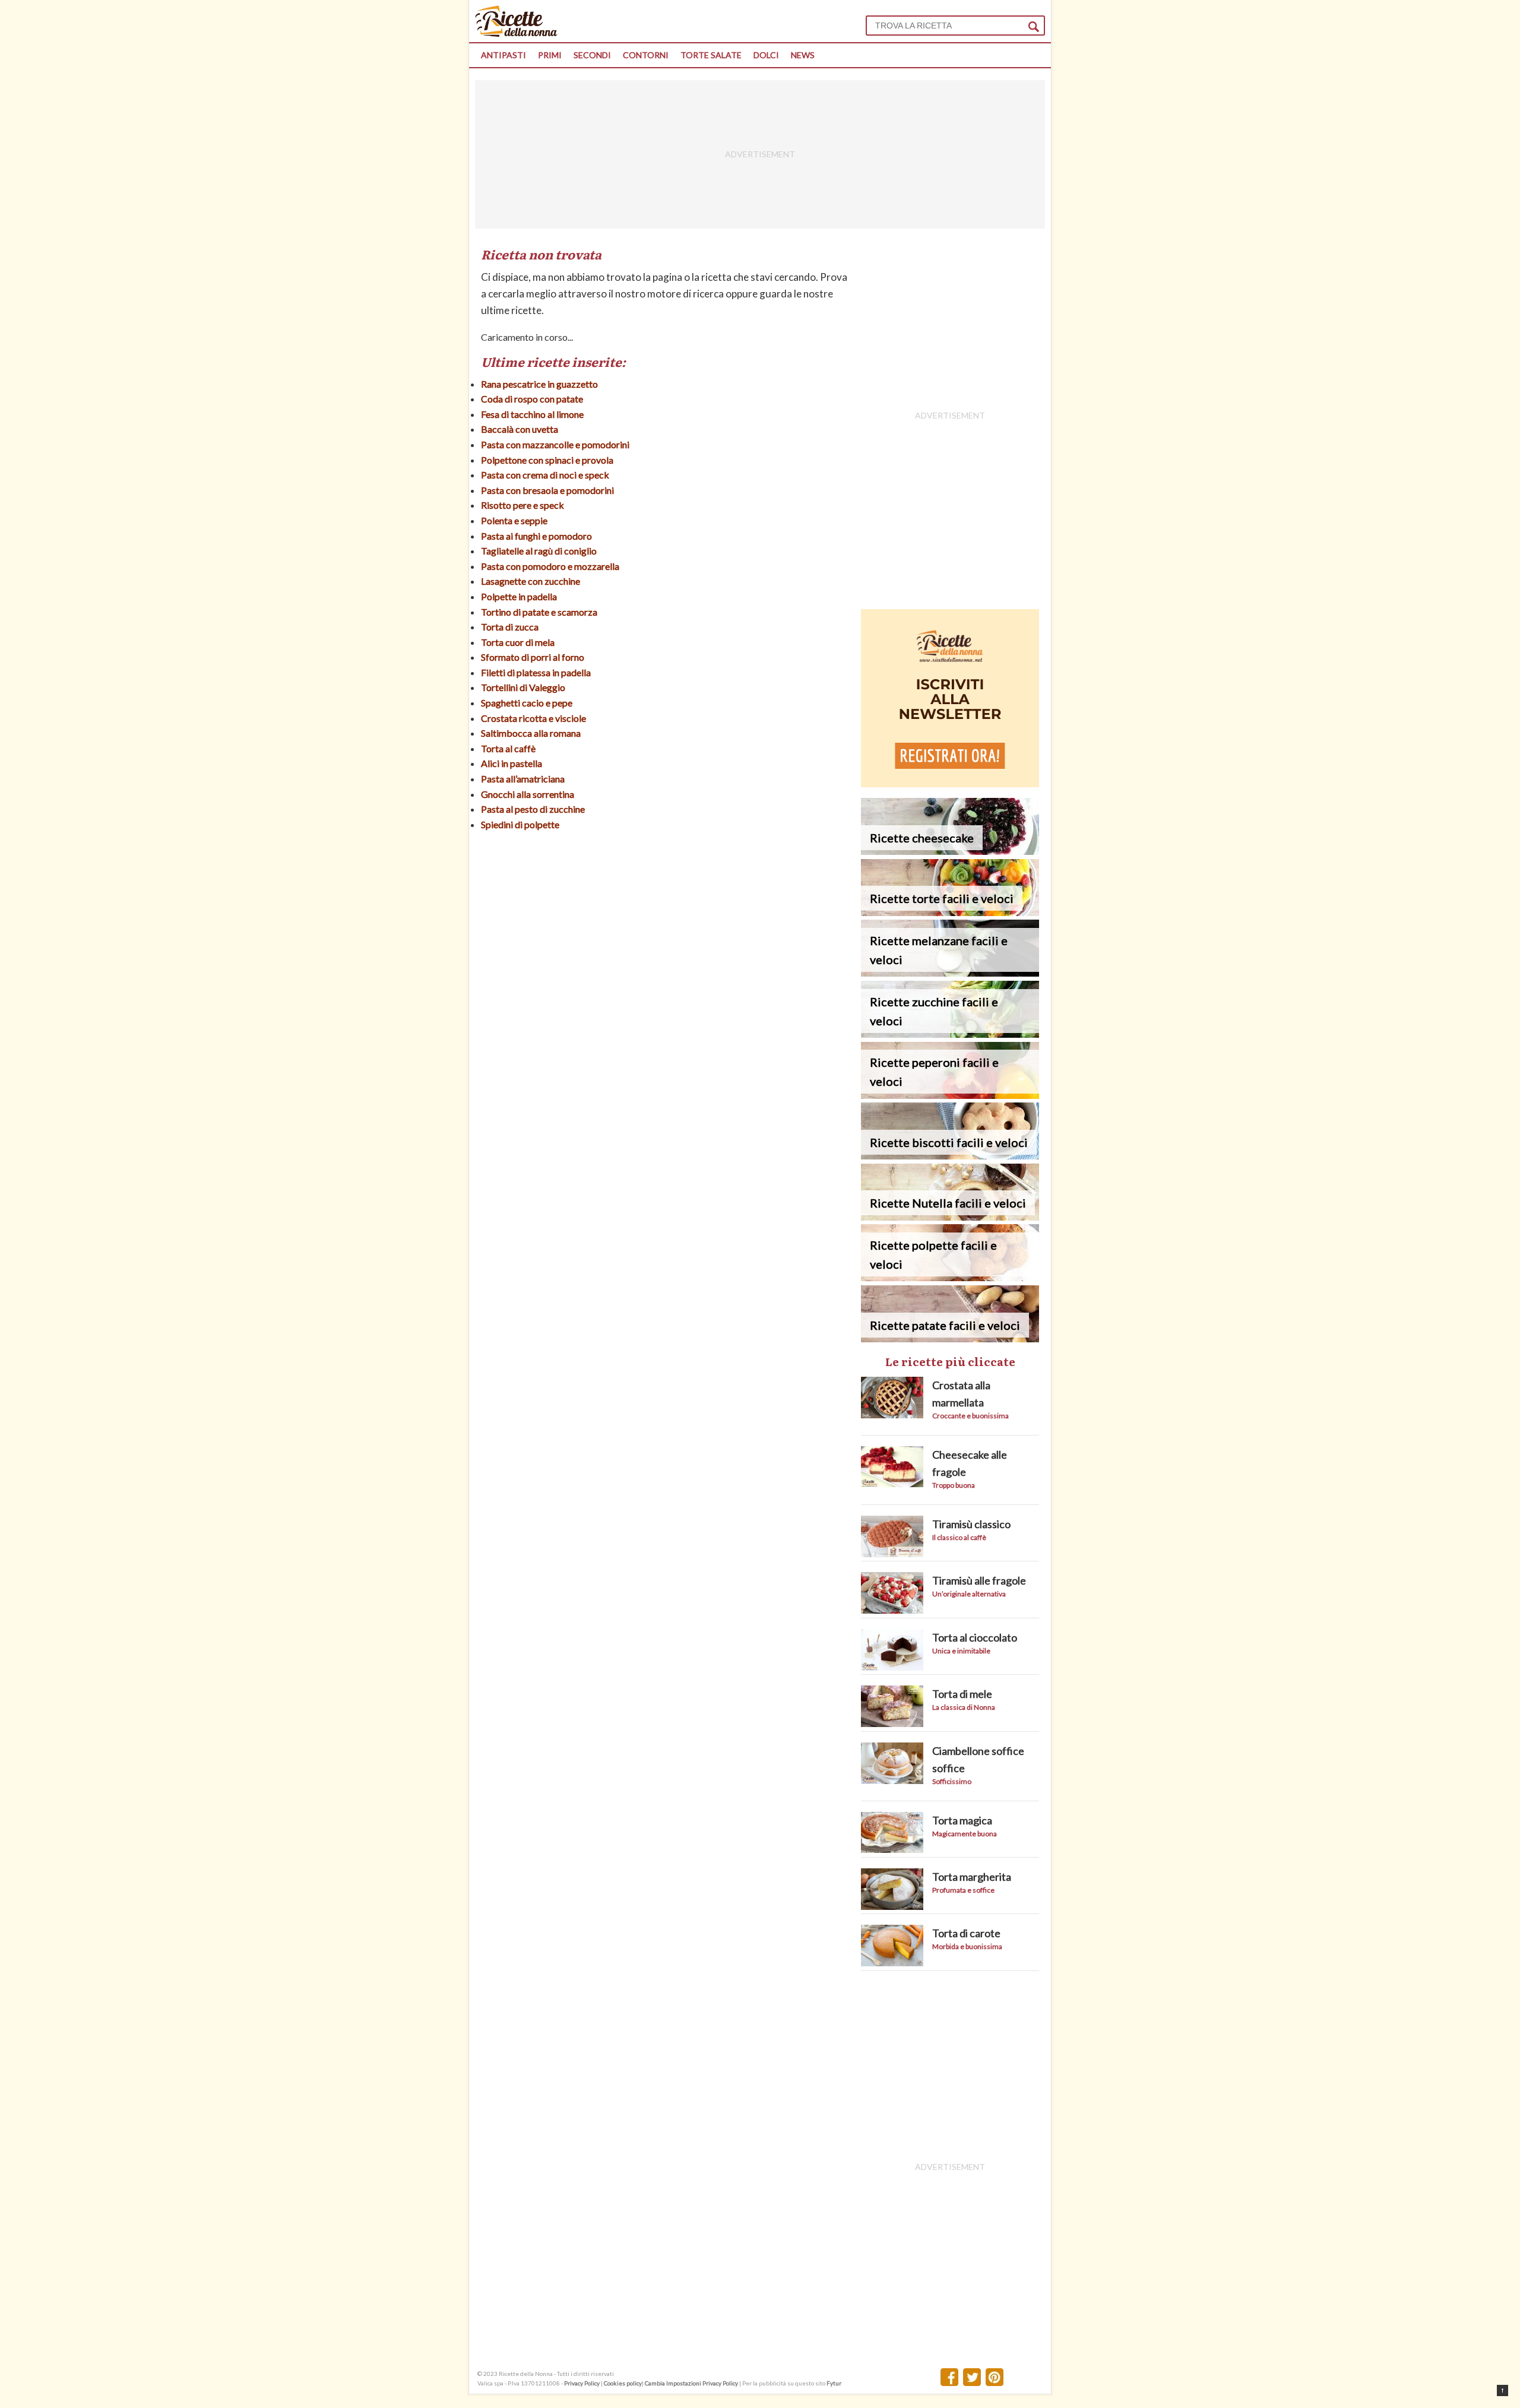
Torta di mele (962, 1694)
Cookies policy (623, 2383)
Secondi (592, 55)
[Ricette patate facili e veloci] (950, 1338)
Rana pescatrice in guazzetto (539, 384)
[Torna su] (1502, 2390)
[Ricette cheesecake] (950, 851)
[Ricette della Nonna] (516, 34)
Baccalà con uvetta (520, 429)
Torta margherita (972, 1877)
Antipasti (503, 55)
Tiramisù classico (971, 1524)
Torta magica (962, 1820)
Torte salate (711, 55)
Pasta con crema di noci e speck (545, 475)
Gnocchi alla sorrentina (528, 794)
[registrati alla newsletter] (950, 783)
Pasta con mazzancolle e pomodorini (555, 444)
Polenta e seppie (514, 520)
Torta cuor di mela (518, 642)
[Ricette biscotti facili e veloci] (950, 1156)
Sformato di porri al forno (533, 657)
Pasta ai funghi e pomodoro (536, 536)
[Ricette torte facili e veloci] (950, 912)
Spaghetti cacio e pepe (527, 703)
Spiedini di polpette (520, 824)
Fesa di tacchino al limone (532, 414)
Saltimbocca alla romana (531, 733)
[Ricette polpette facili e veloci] (950, 1277)
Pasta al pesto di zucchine (533, 809)
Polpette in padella (519, 596)
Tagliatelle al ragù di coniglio (539, 551)
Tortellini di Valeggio (523, 687)
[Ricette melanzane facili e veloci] (950, 973)
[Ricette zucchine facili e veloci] (950, 1034)
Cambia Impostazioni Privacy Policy (692, 2383)
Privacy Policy (582, 2383)
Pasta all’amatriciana (523, 779)
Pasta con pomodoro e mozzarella (550, 566)
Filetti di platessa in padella (536, 672)
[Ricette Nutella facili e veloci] (950, 1217)
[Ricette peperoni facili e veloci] (950, 1095)
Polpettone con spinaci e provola (547, 460)
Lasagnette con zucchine (531, 581)
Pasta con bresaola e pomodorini (547, 490)
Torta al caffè (508, 748)
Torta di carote (966, 1933)
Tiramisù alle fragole (979, 1580)
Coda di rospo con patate (532, 399)
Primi (550, 55)
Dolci (766, 55)
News (803, 55)
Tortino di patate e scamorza (539, 612)
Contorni (646, 55)
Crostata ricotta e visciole (533, 718)
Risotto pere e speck (522, 505)
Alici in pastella (512, 763)
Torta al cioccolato (975, 1637)
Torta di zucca (510, 627)
